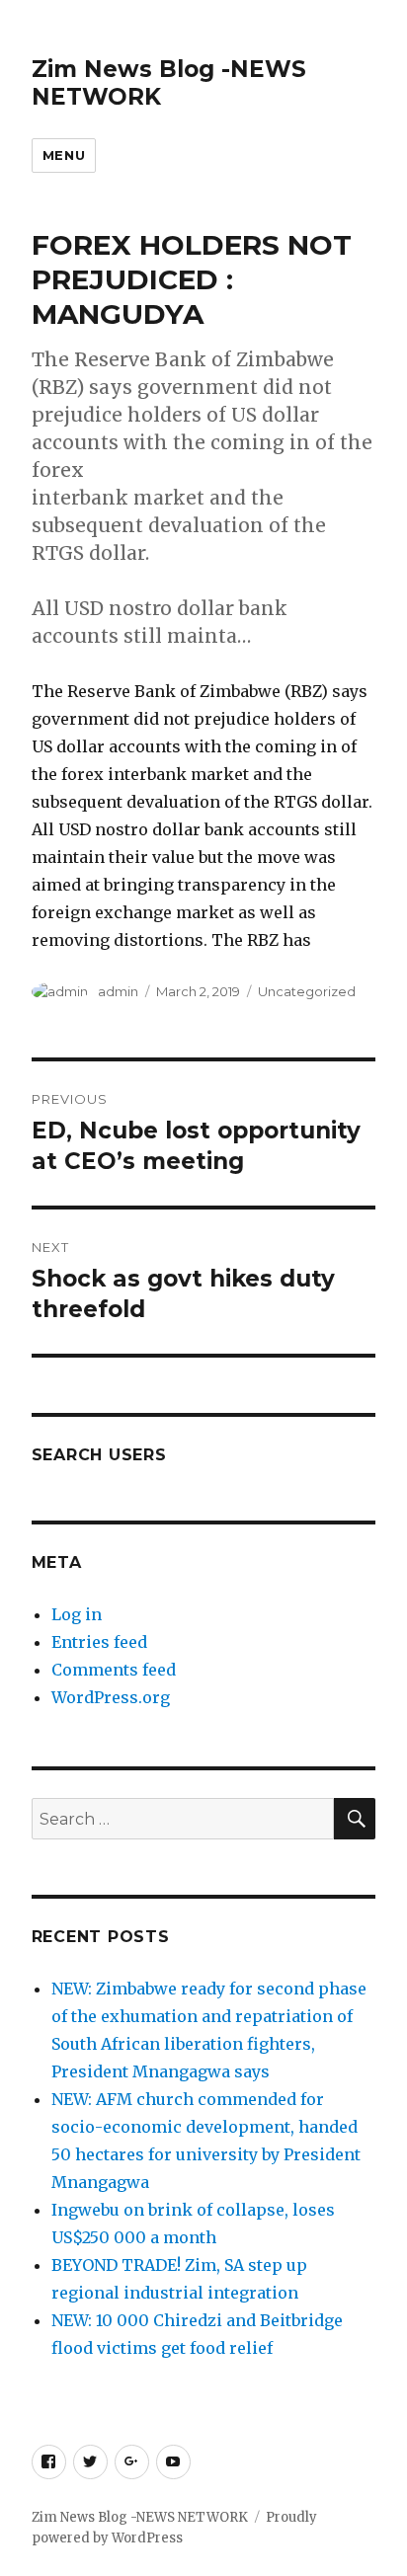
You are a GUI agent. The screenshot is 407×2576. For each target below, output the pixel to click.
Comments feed (114, 1670)
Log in (77, 1614)
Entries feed (99, 1642)
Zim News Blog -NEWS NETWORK (140, 2517)
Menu (64, 155)
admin (118, 991)
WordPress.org (111, 1697)
